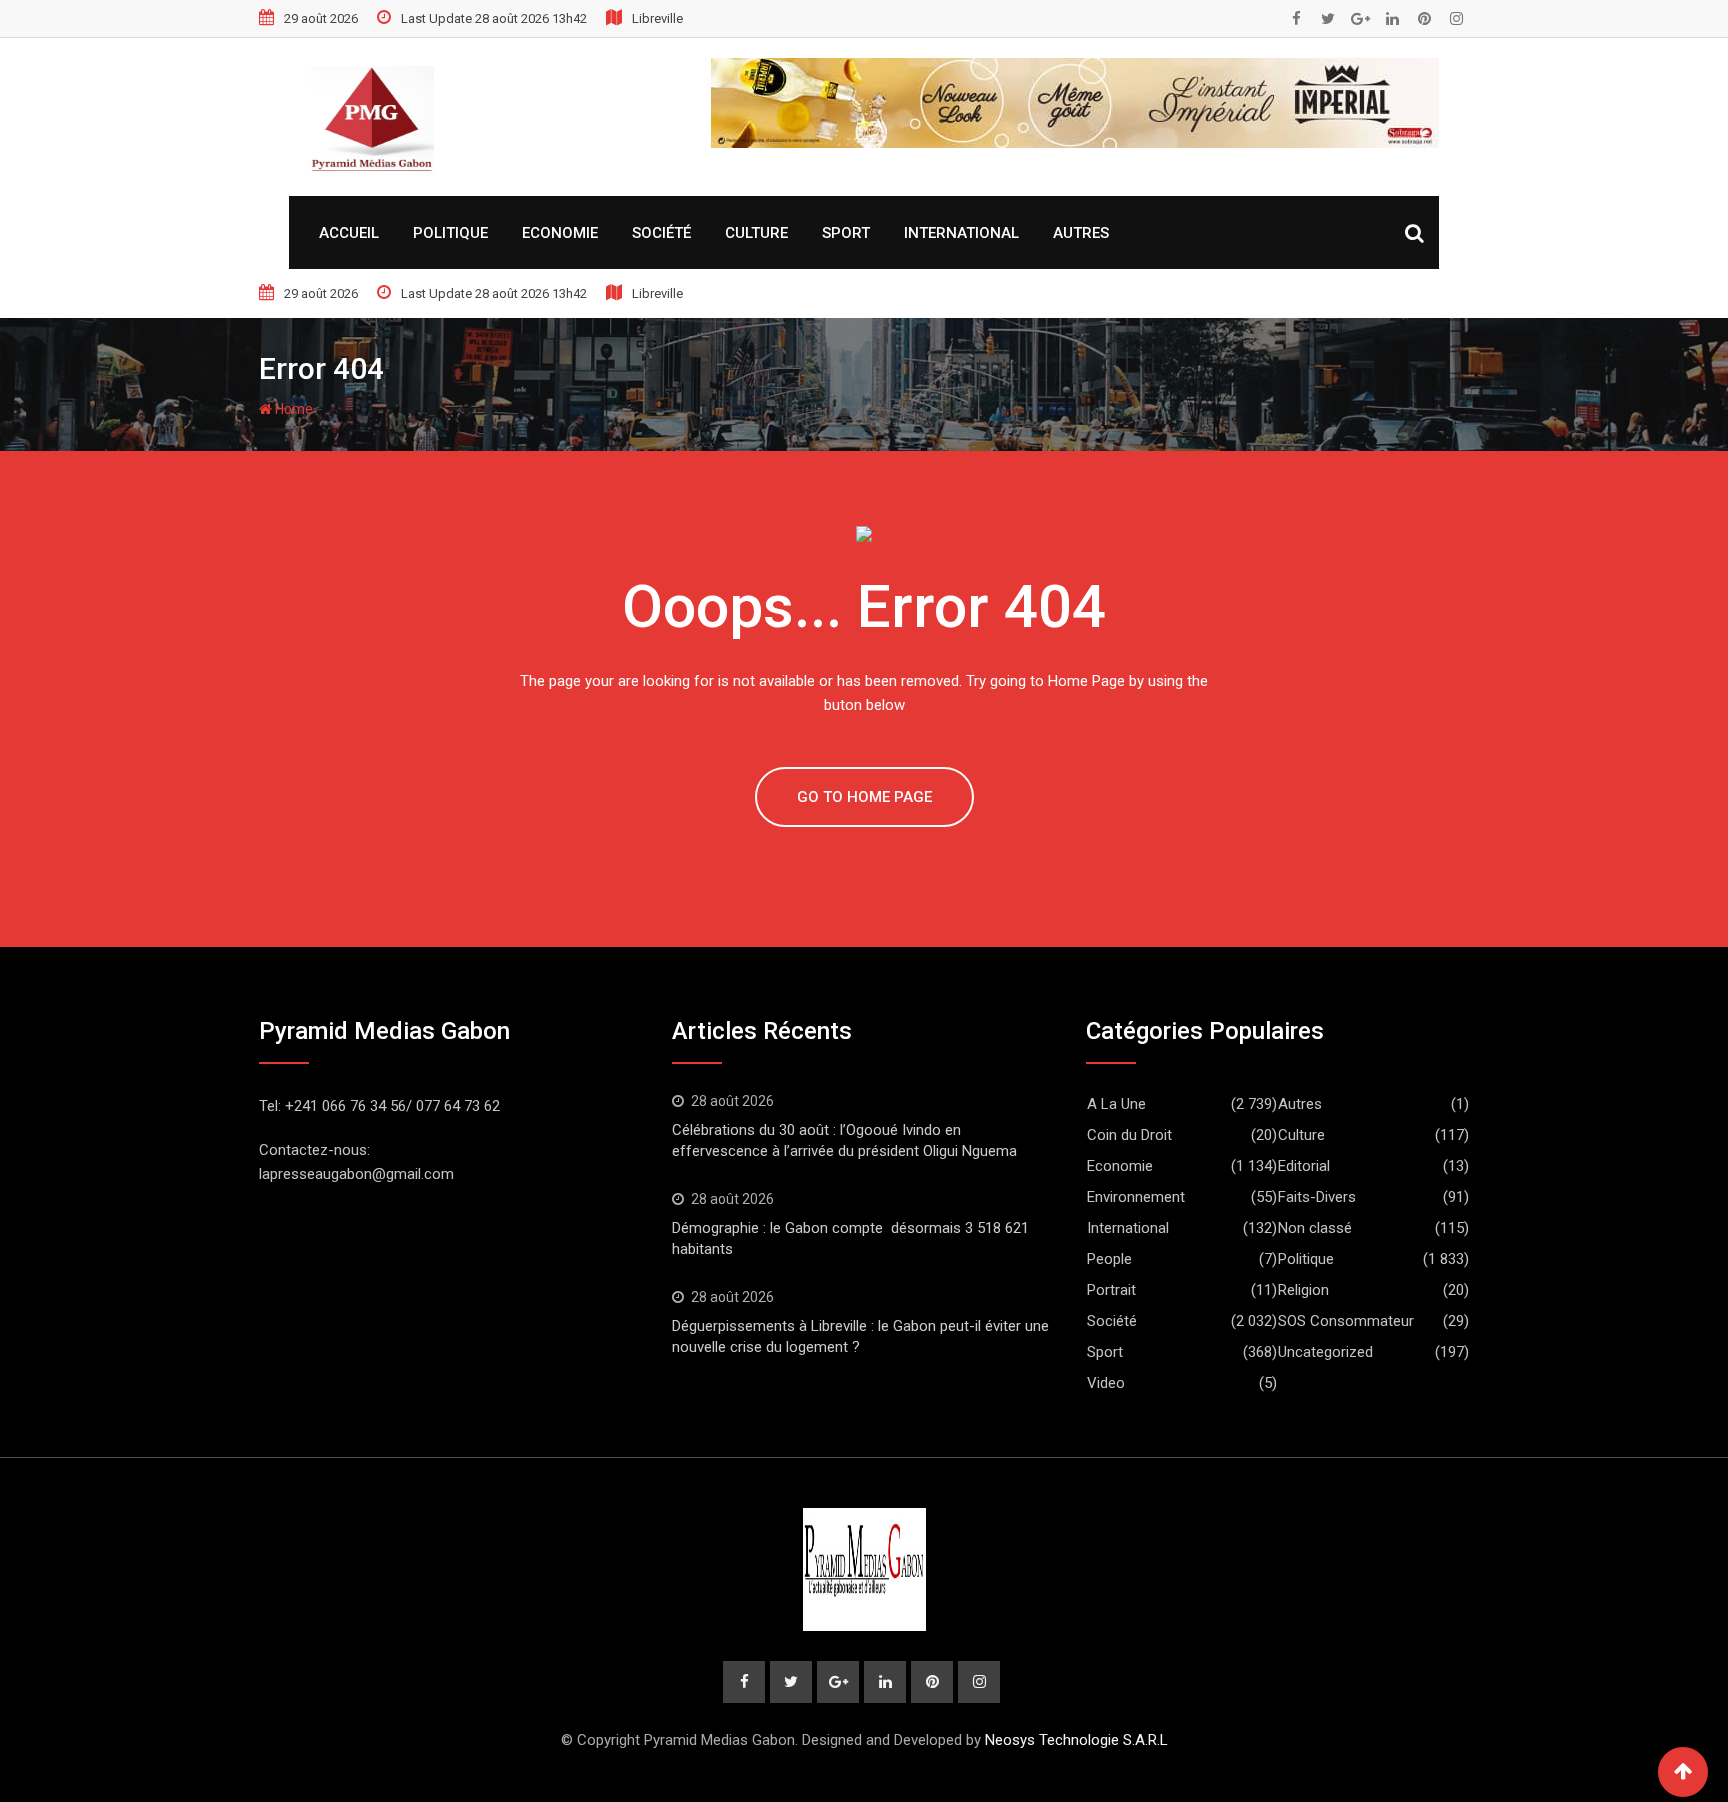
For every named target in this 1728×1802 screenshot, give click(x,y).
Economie (560, 233)
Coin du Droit (1129, 1135)
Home (292, 409)
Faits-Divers (1317, 1197)
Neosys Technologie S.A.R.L (1076, 1740)
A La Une (1116, 1104)
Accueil (349, 233)
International (961, 233)
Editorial (1304, 1166)
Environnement (1136, 1197)
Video (1106, 1383)
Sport (846, 233)
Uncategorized (1325, 1352)
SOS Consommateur (1346, 1321)
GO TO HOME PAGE (864, 797)
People (1109, 1259)
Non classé (1315, 1228)
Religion (1303, 1290)
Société (661, 233)
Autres (1081, 233)
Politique (450, 233)
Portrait (1111, 1290)
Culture (756, 233)
